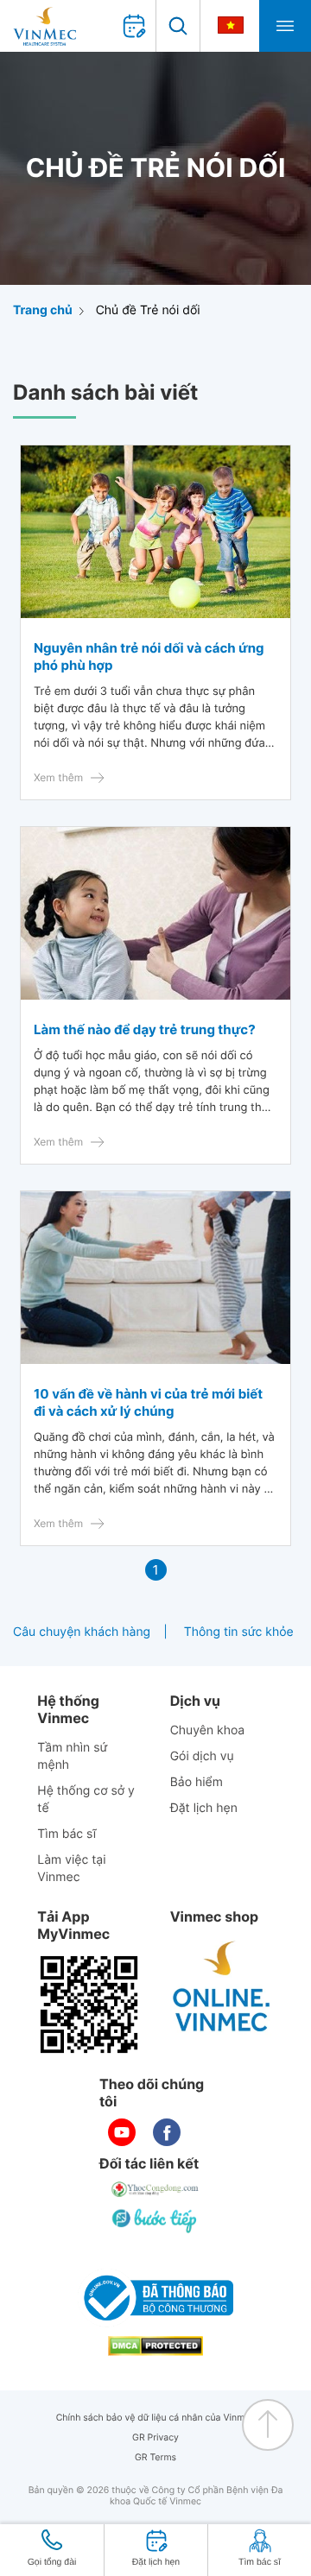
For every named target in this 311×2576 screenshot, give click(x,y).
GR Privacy (155, 2437)
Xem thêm (58, 777)
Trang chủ (43, 310)
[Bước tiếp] (155, 2220)
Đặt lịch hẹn (204, 1808)
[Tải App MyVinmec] (89, 2005)
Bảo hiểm (197, 1782)
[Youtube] (122, 2132)
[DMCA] (155, 2346)
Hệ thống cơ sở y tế (86, 1799)
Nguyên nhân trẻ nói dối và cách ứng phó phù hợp (149, 657)
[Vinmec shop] (222, 1987)
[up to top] (268, 2425)
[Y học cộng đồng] (155, 2189)
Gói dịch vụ (202, 1756)
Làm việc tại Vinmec (71, 1869)
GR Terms (155, 2457)
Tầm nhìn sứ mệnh (72, 1756)
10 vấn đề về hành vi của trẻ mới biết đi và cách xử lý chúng (148, 1402)
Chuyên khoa (208, 1730)
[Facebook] (167, 2132)
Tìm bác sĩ (67, 1834)
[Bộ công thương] (155, 2298)
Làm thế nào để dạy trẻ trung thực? (145, 1029)
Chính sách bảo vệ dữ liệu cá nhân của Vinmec (156, 2418)
